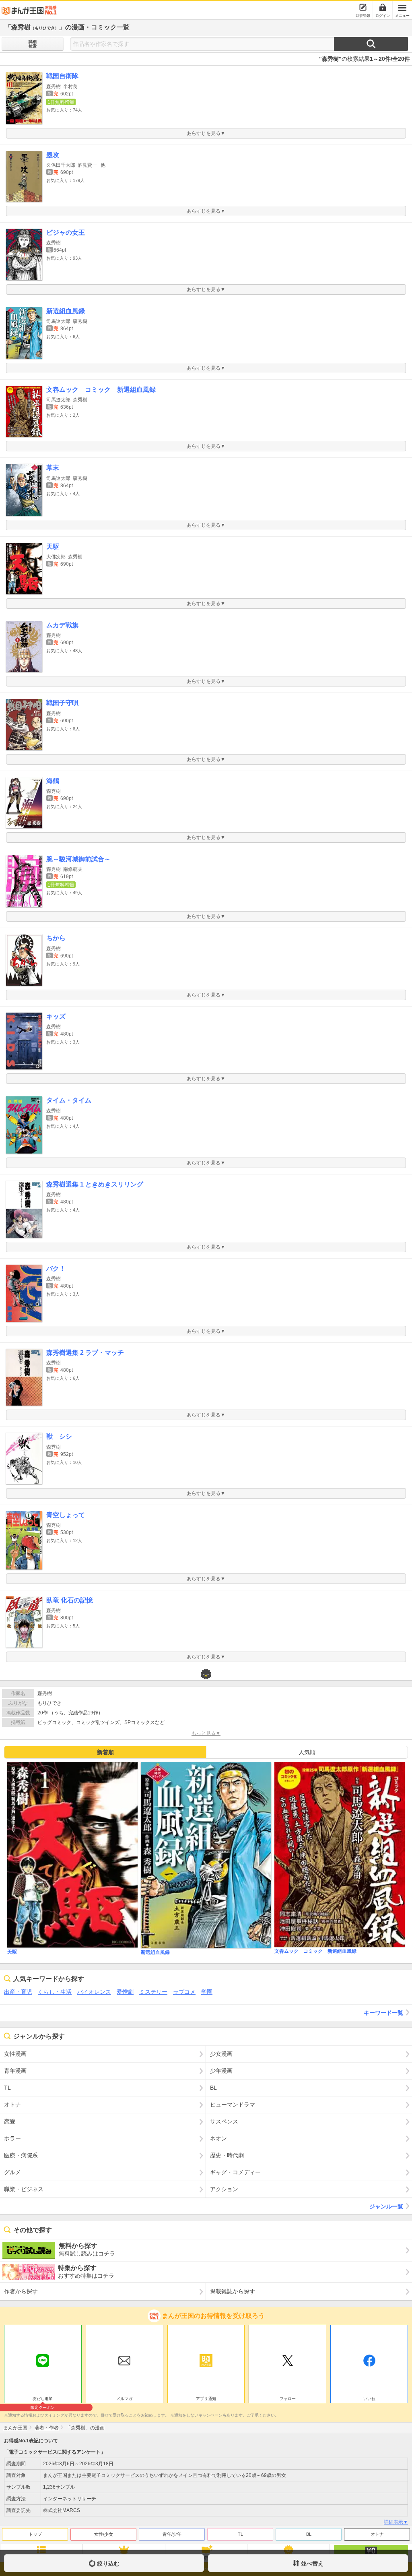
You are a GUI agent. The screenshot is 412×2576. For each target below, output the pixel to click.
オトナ (377, 2534)
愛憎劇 (125, 1992)
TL (240, 2534)
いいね (369, 2399)
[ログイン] (383, 7)
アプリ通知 (206, 2399)
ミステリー (153, 1992)
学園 (207, 1992)
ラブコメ (184, 1992)
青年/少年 (172, 2534)
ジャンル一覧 (386, 2206)
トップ (35, 2534)
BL (309, 2534)
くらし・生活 (55, 1992)
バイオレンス (94, 1992)
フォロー (288, 2399)
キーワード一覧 (383, 2013)
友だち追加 (43, 2400)
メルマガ (124, 2399)
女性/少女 (104, 2534)
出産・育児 (18, 1992)
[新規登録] (363, 7)
